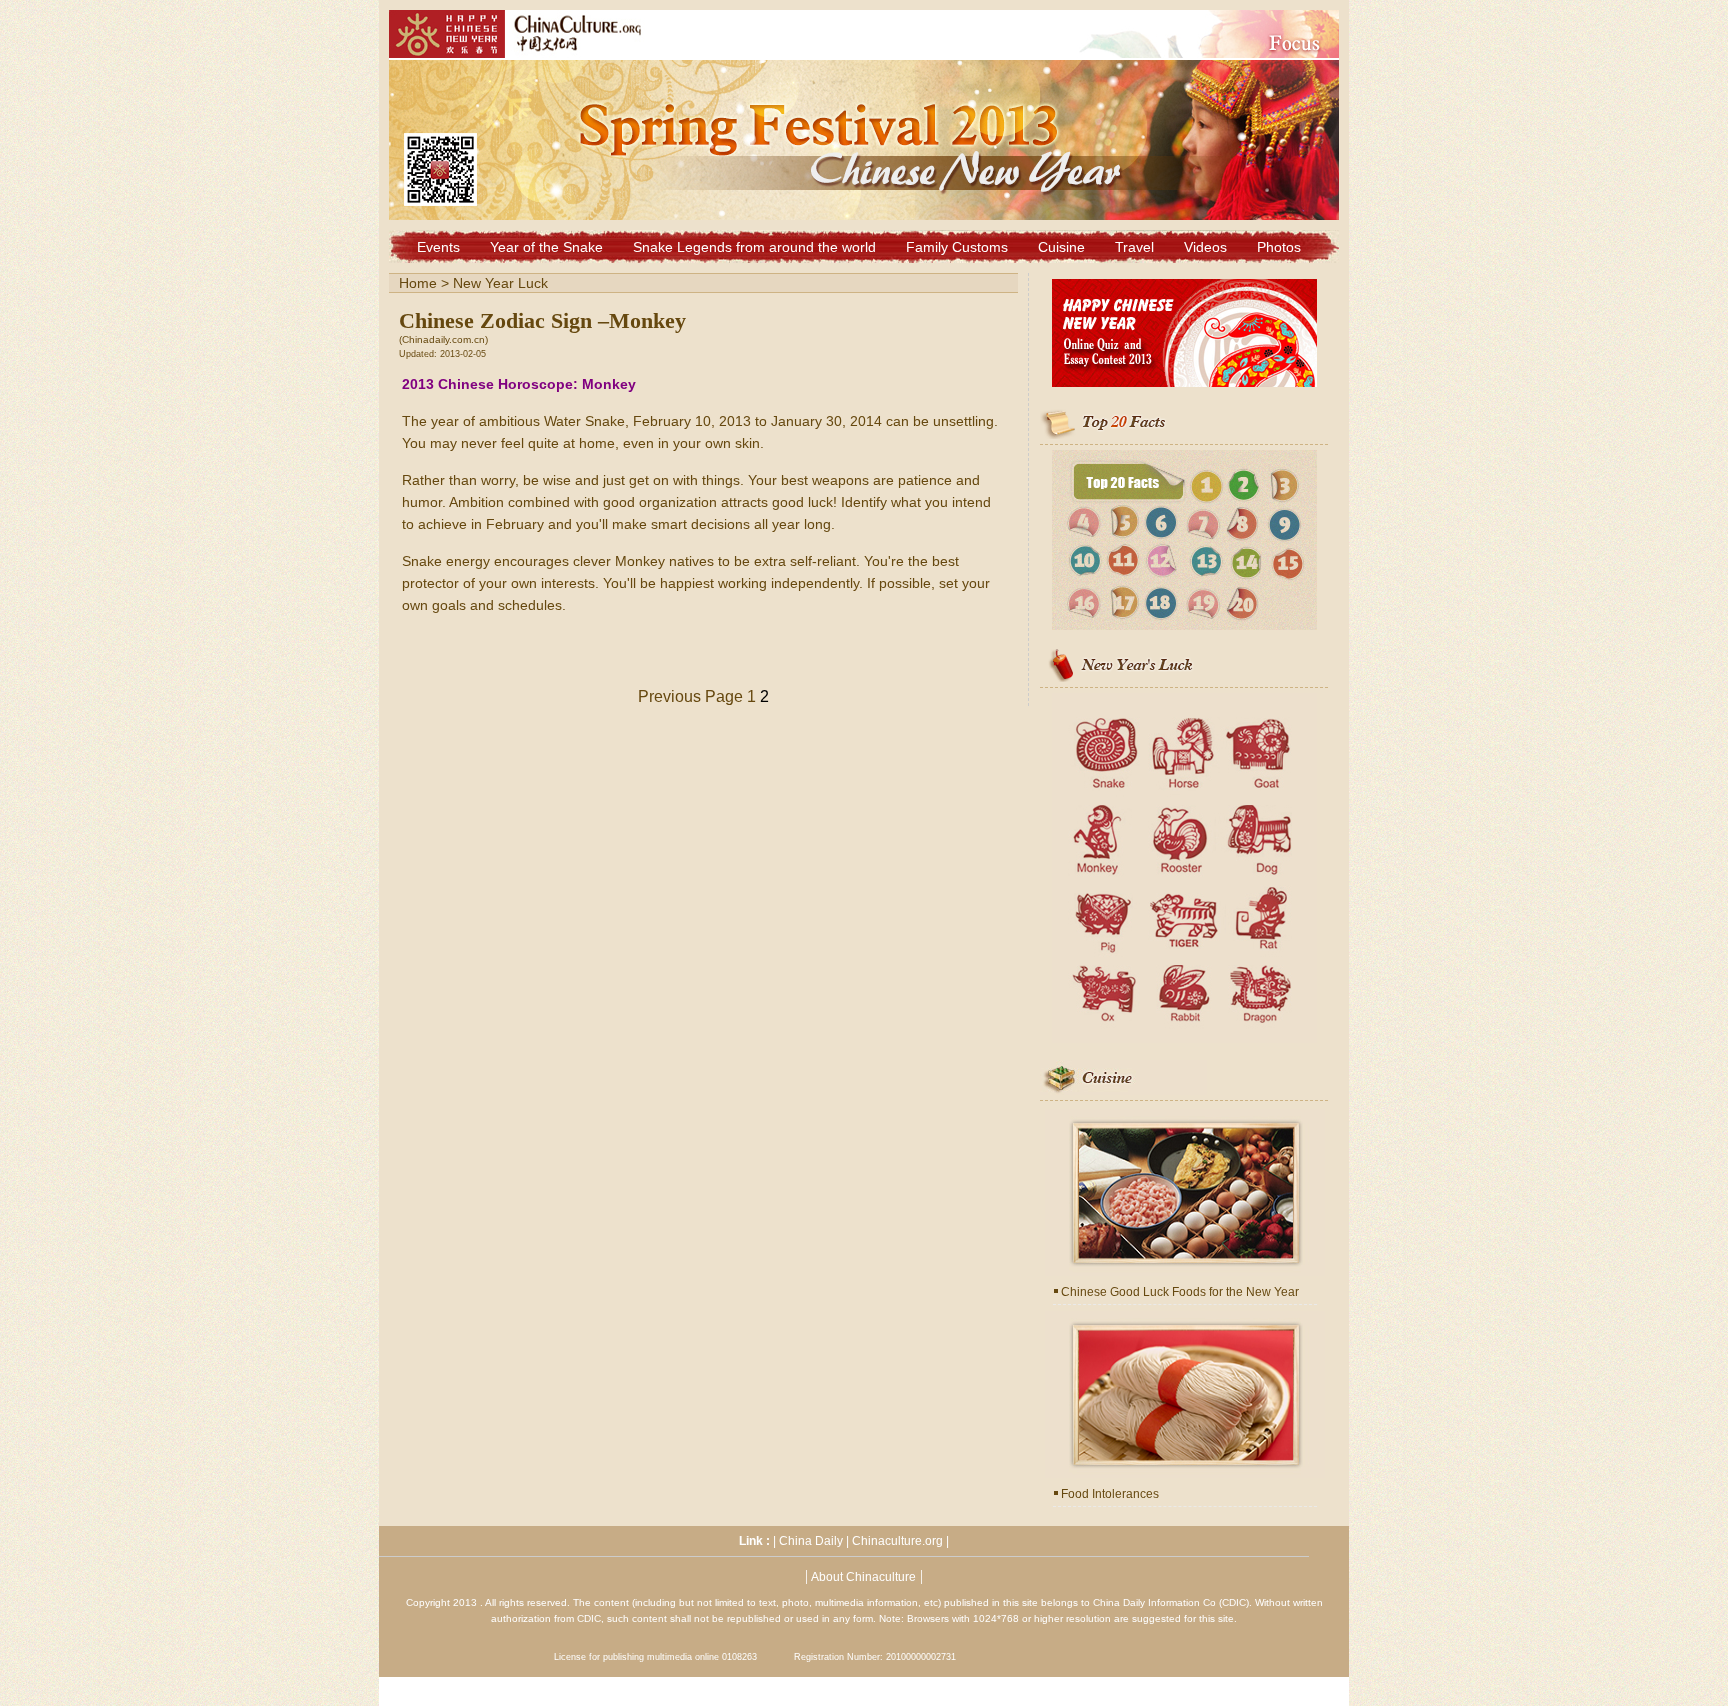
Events (438, 247)
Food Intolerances (1110, 1494)
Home (418, 283)
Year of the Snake (546, 247)
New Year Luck (500, 283)
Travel (1134, 247)
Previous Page (690, 696)
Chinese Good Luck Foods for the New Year (1180, 1292)
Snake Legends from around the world (754, 247)
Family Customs (957, 247)
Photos (1279, 247)
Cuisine (1061, 247)
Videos (1205, 247)
